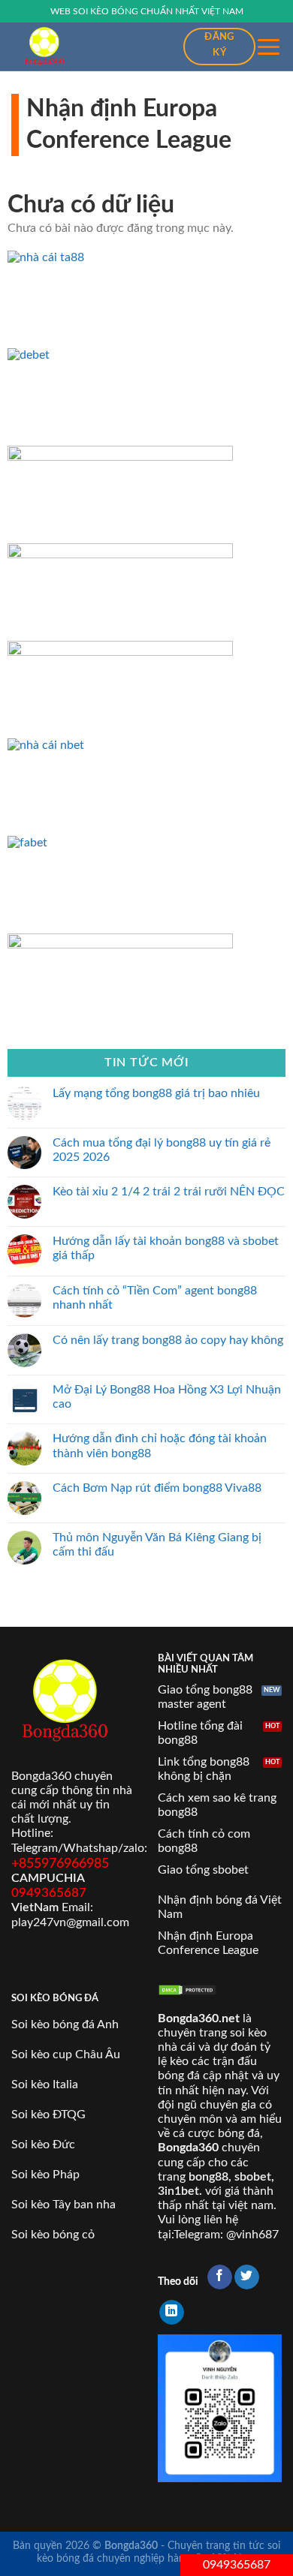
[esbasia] (120, 945)
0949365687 (237, 2565)
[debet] (120, 355)
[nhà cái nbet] (120, 745)
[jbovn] (120, 457)
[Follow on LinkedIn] (172, 2313)
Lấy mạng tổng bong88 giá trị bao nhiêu (156, 1093)
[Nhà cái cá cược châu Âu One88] (120, 555)
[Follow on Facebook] (220, 2277)
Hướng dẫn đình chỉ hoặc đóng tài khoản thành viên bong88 (160, 1446)
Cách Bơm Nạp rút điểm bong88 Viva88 (157, 1488)
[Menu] (269, 47)
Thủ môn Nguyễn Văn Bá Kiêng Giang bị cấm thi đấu (157, 1545)
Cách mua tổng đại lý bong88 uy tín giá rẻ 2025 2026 (162, 1149)
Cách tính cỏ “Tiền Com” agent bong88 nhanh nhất (155, 1298)
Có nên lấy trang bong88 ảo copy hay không (168, 1339)
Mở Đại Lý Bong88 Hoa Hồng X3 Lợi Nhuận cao (167, 1396)
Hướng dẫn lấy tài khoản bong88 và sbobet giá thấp (166, 1248)
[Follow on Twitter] (247, 2277)
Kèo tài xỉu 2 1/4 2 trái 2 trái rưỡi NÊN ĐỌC (169, 1192)
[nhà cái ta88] (120, 257)
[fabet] (120, 843)
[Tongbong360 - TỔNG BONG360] (86, 47)
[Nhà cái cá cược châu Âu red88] (120, 652)
